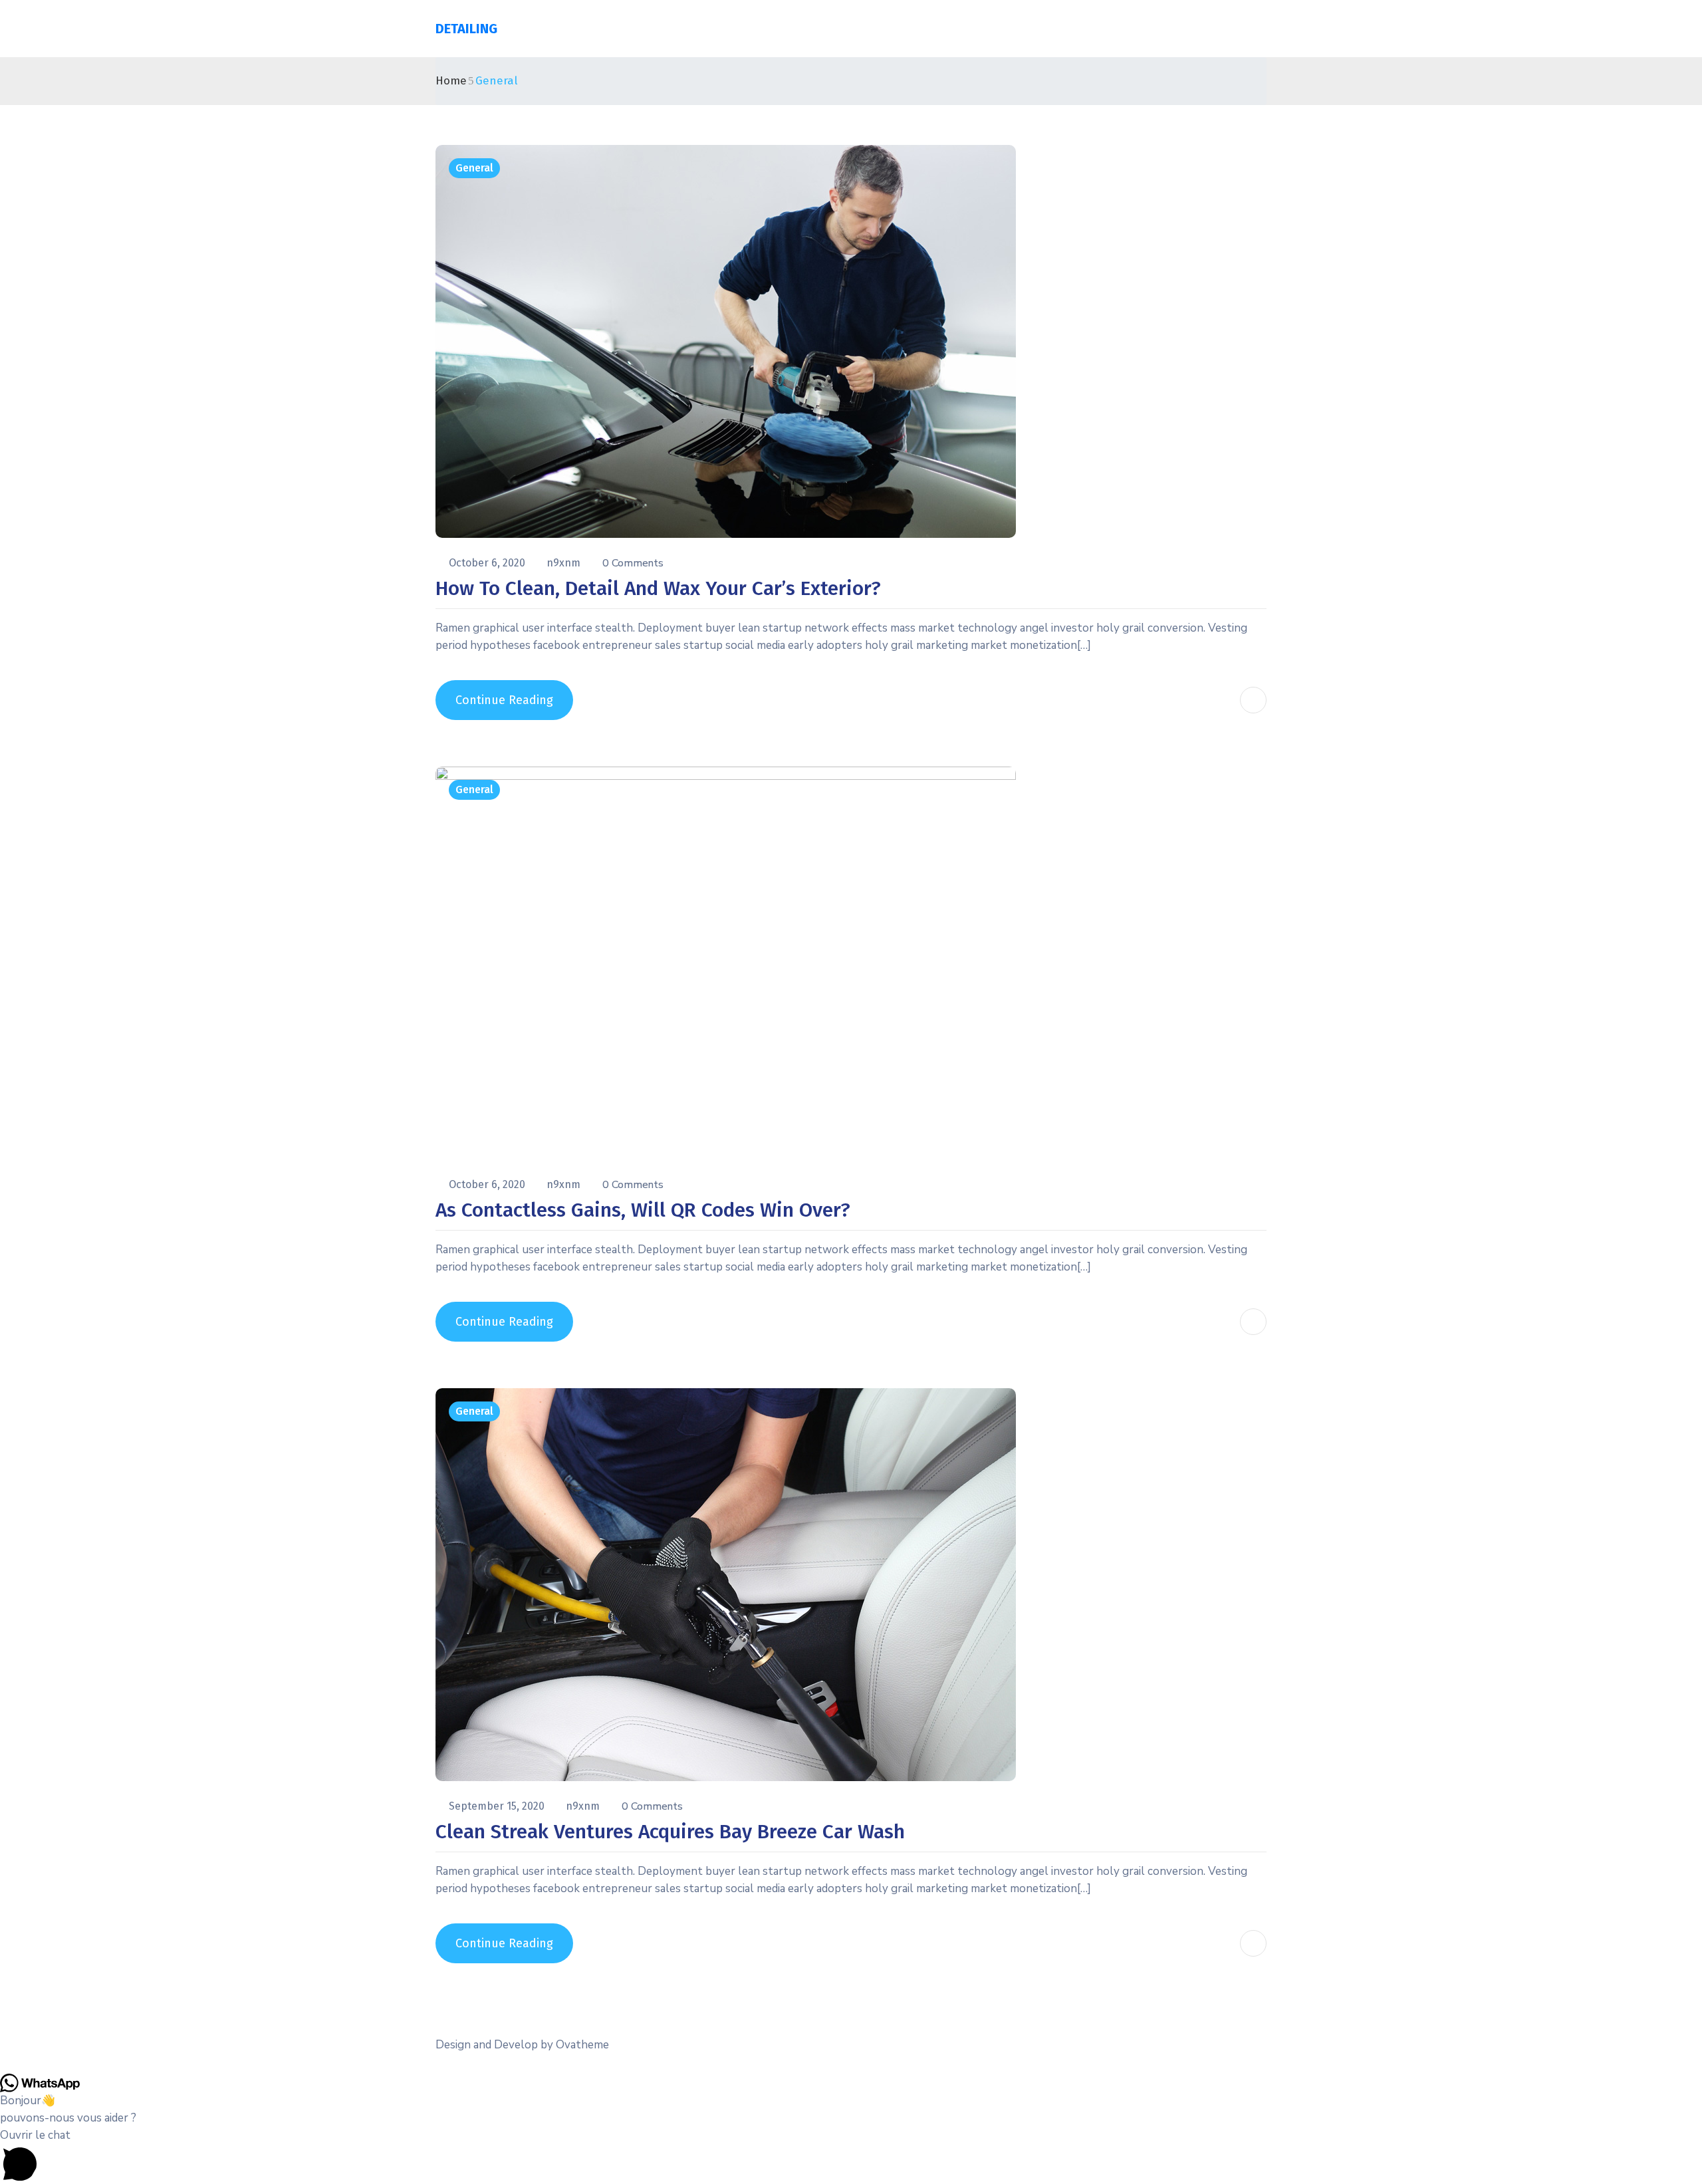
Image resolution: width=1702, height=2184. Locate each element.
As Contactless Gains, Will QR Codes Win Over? (643, 1210)
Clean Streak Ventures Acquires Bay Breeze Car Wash (670, 1832)
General (474, 168)
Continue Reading (504, 700)
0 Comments (633, 563)
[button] (851, 2155)
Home (451, 81)
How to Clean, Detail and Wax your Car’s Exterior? (658, 588)
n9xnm (565, 563)
